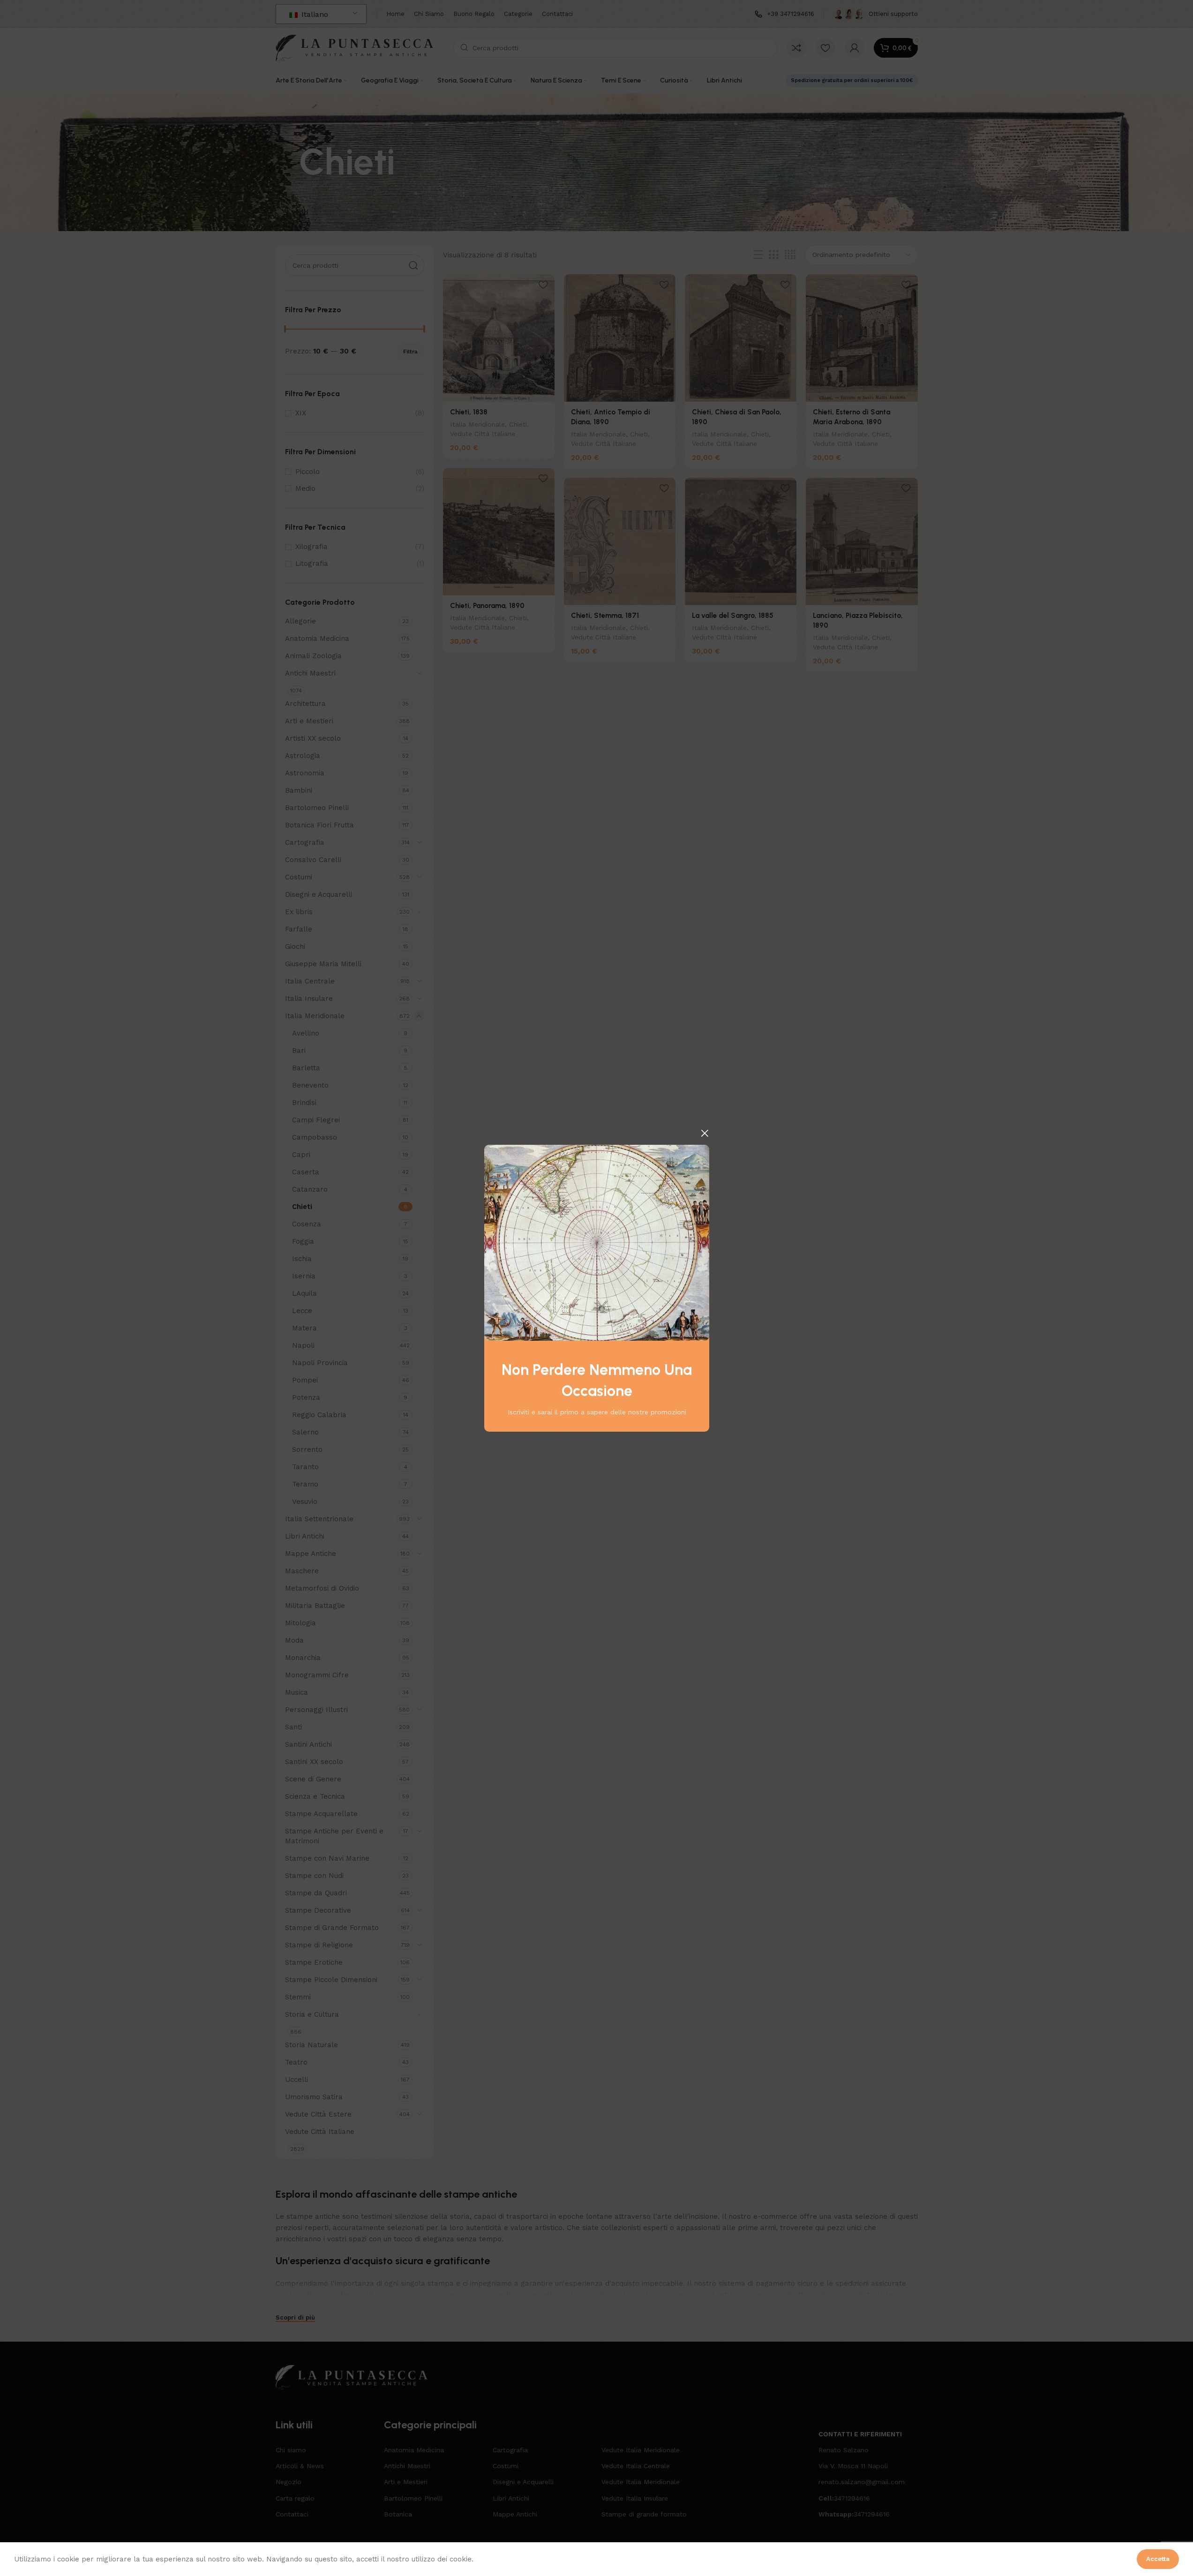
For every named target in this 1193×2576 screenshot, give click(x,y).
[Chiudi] (705, 1133)
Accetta (1158, 2559)
